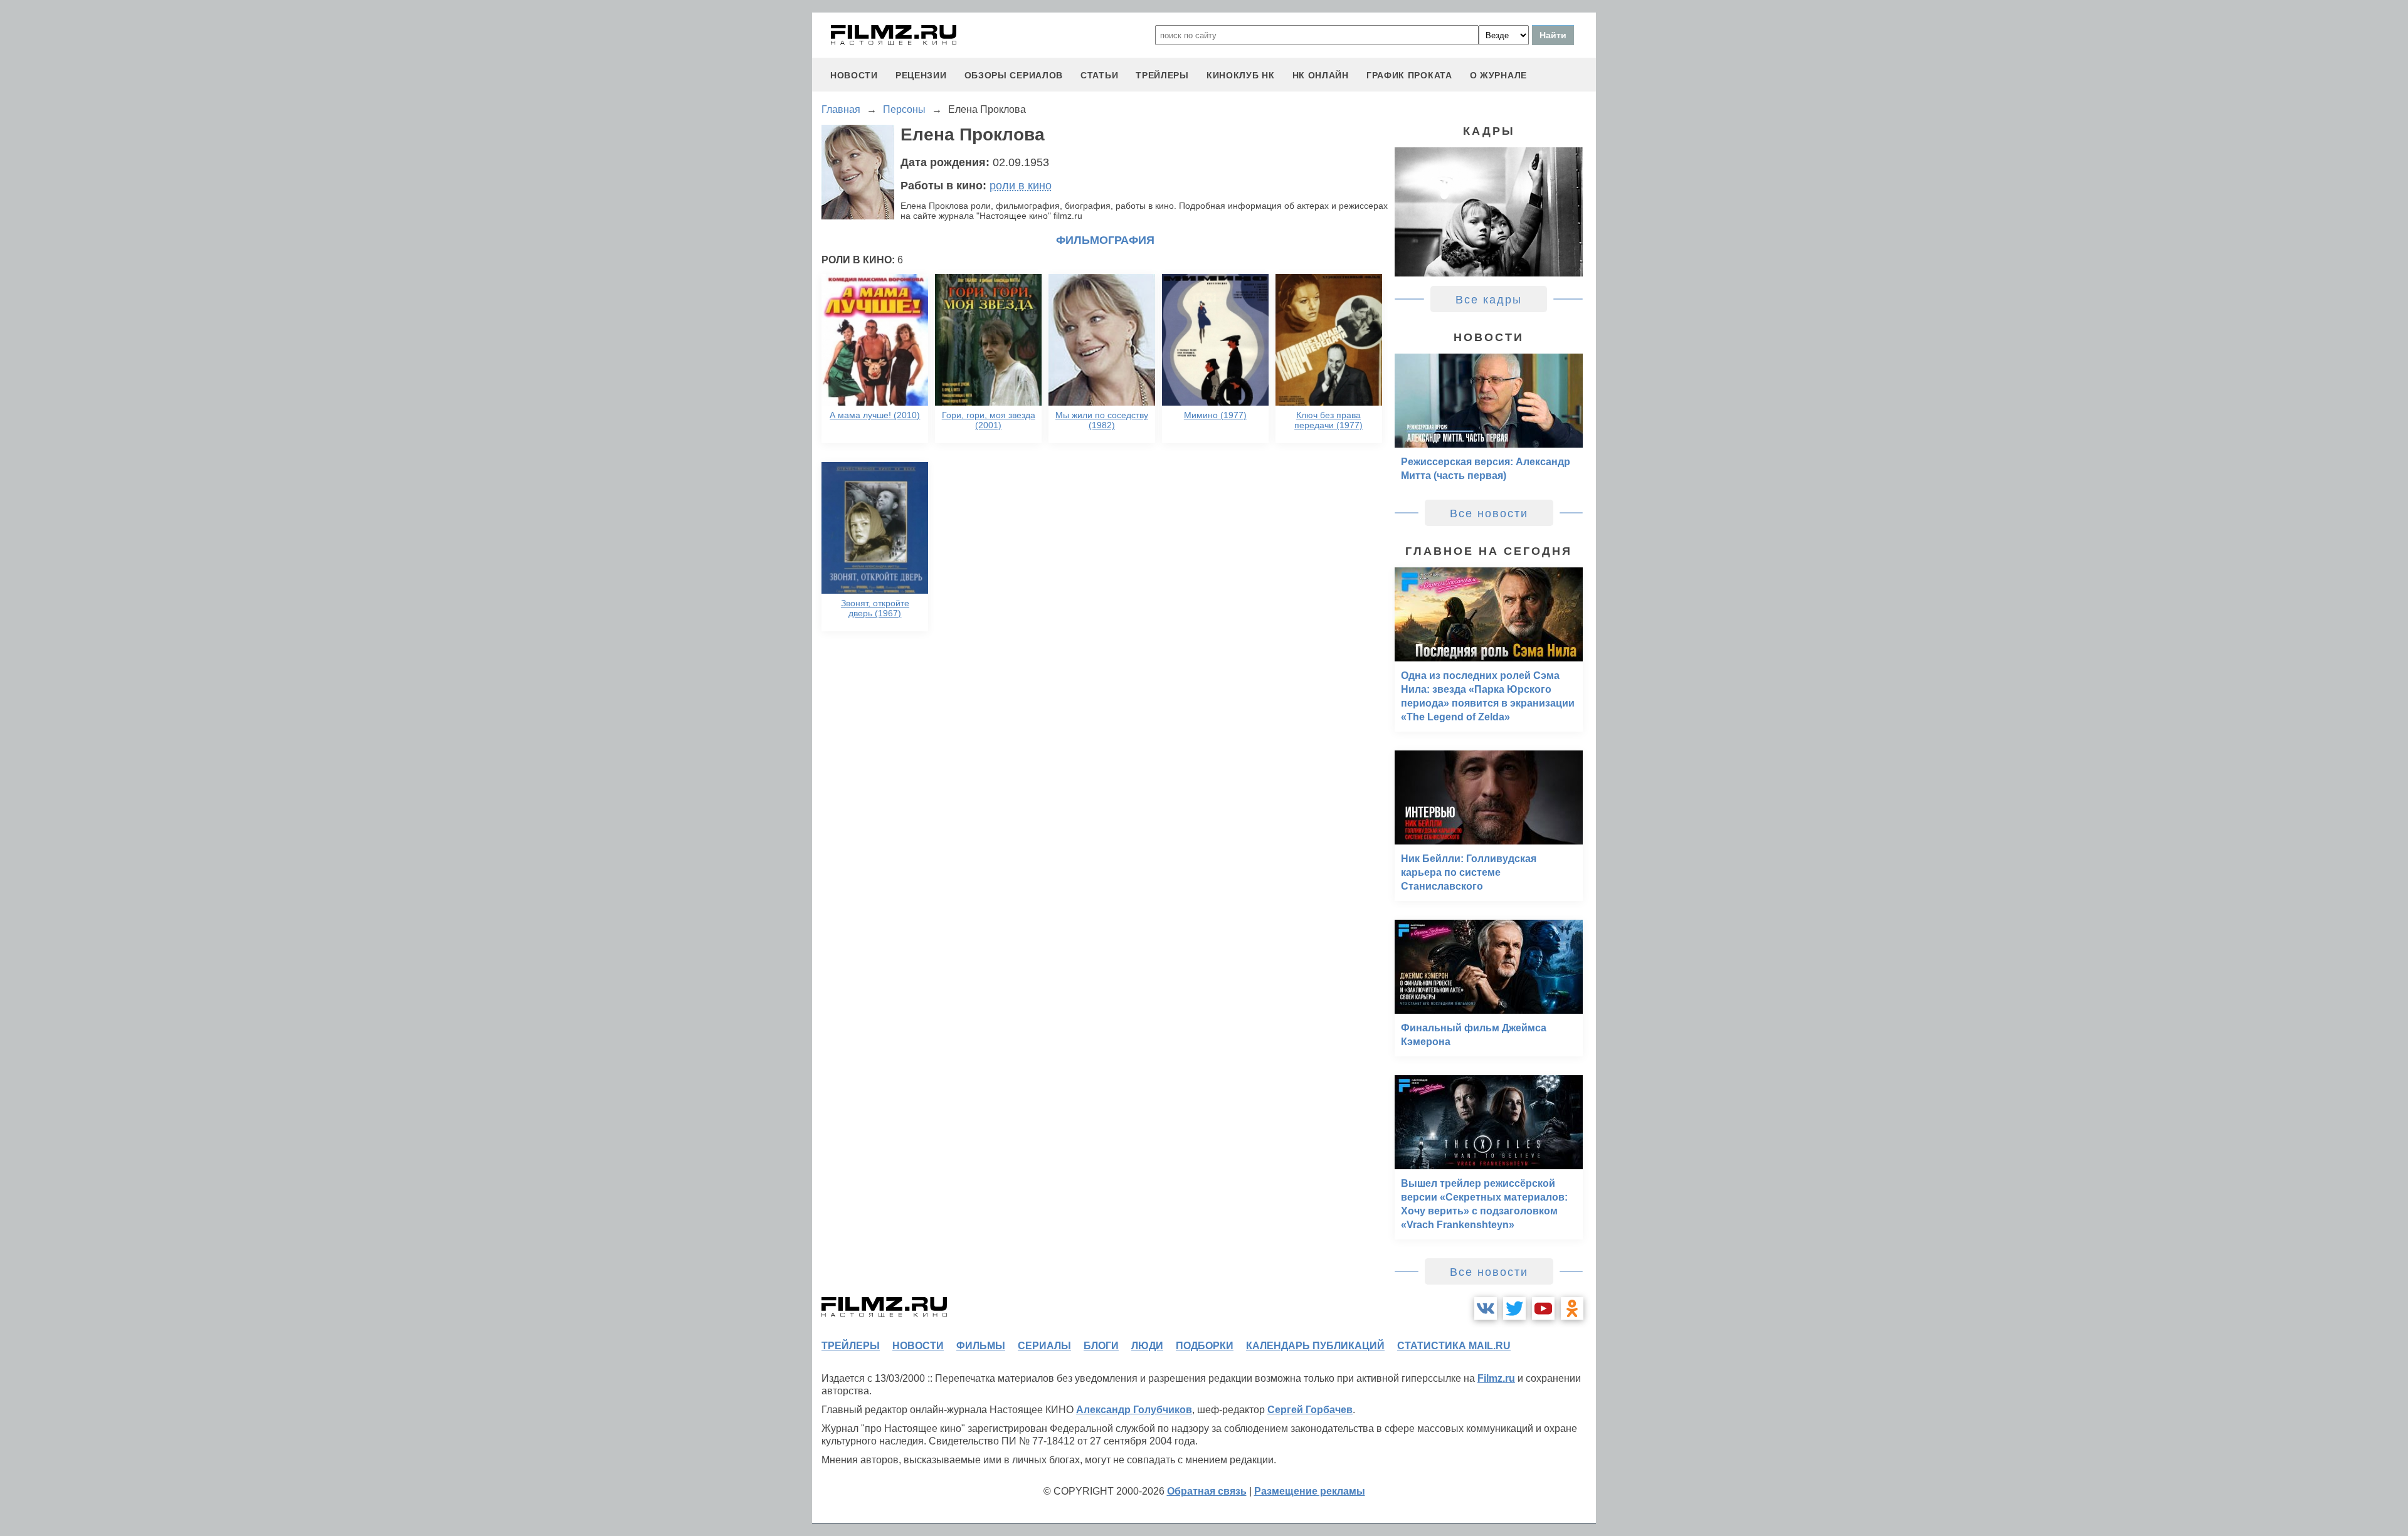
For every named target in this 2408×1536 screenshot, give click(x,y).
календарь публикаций (1315, 1346)
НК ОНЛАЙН (1321, 75)
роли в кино (1021, 186)
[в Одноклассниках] (1572, 1308)
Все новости (1489, 513)
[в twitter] (1514, 1308)
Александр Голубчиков (1134, 1410)
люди (1147, 1346)
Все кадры (1489, 300)
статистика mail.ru (1454, 1346)
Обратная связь (1207, 1491)
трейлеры (1162, 75)
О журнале (1498, 75)
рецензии (921, 75)
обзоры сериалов (1014, 75)
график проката (1409, 75)
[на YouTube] (1543, 1308)
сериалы (1044, 1346)
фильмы (981, 1346)
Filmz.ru (1496, 1378)
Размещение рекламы (1310, 1491)
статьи (1099, 75)
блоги (1101, 1346)
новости (854, 75)
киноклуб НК (1241, 75)
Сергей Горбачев (1310, 1410)
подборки (1205, 1346)
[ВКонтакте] (1486, 1308)
